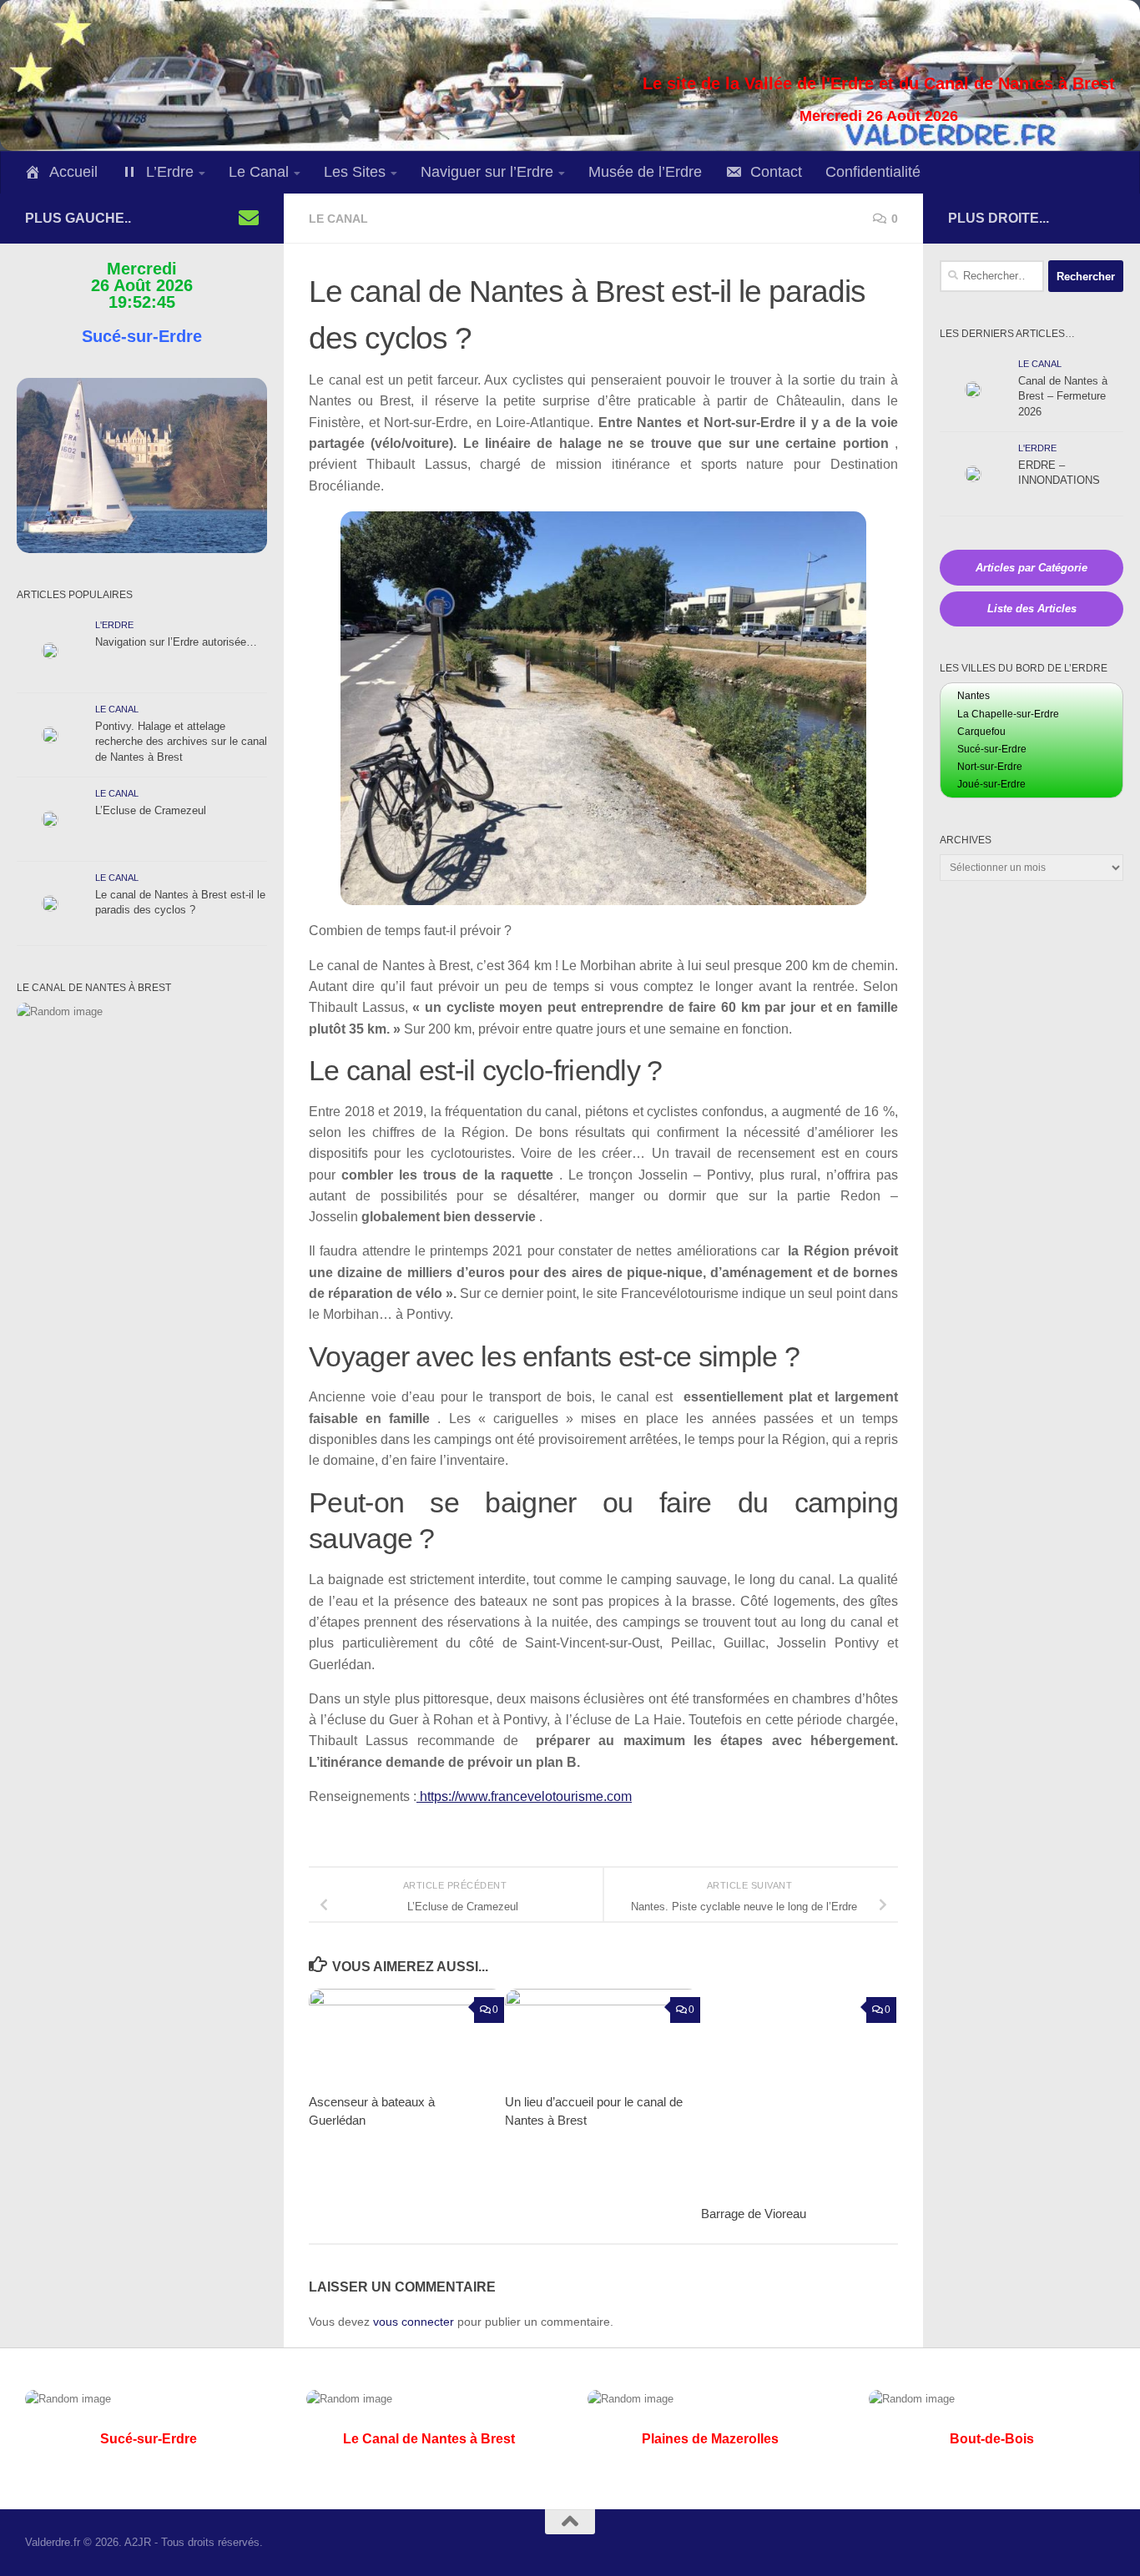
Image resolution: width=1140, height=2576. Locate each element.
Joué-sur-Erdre (991, 784)
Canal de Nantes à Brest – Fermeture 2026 (1063, 396)
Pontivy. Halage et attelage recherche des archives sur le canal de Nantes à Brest (181, 742)
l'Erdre (114, 625)
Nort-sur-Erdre (990, 767)
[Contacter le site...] (249, 218)
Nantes (974, 696)
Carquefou (981, 732)
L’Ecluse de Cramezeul (151, 810)
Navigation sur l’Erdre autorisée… (176, 642)
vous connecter (414, 2322)
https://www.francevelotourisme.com (524, 1796)
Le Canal (338, 219)
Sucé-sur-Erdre (992, 749)
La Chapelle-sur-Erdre (1008, 714)
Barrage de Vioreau (754, 2214)
